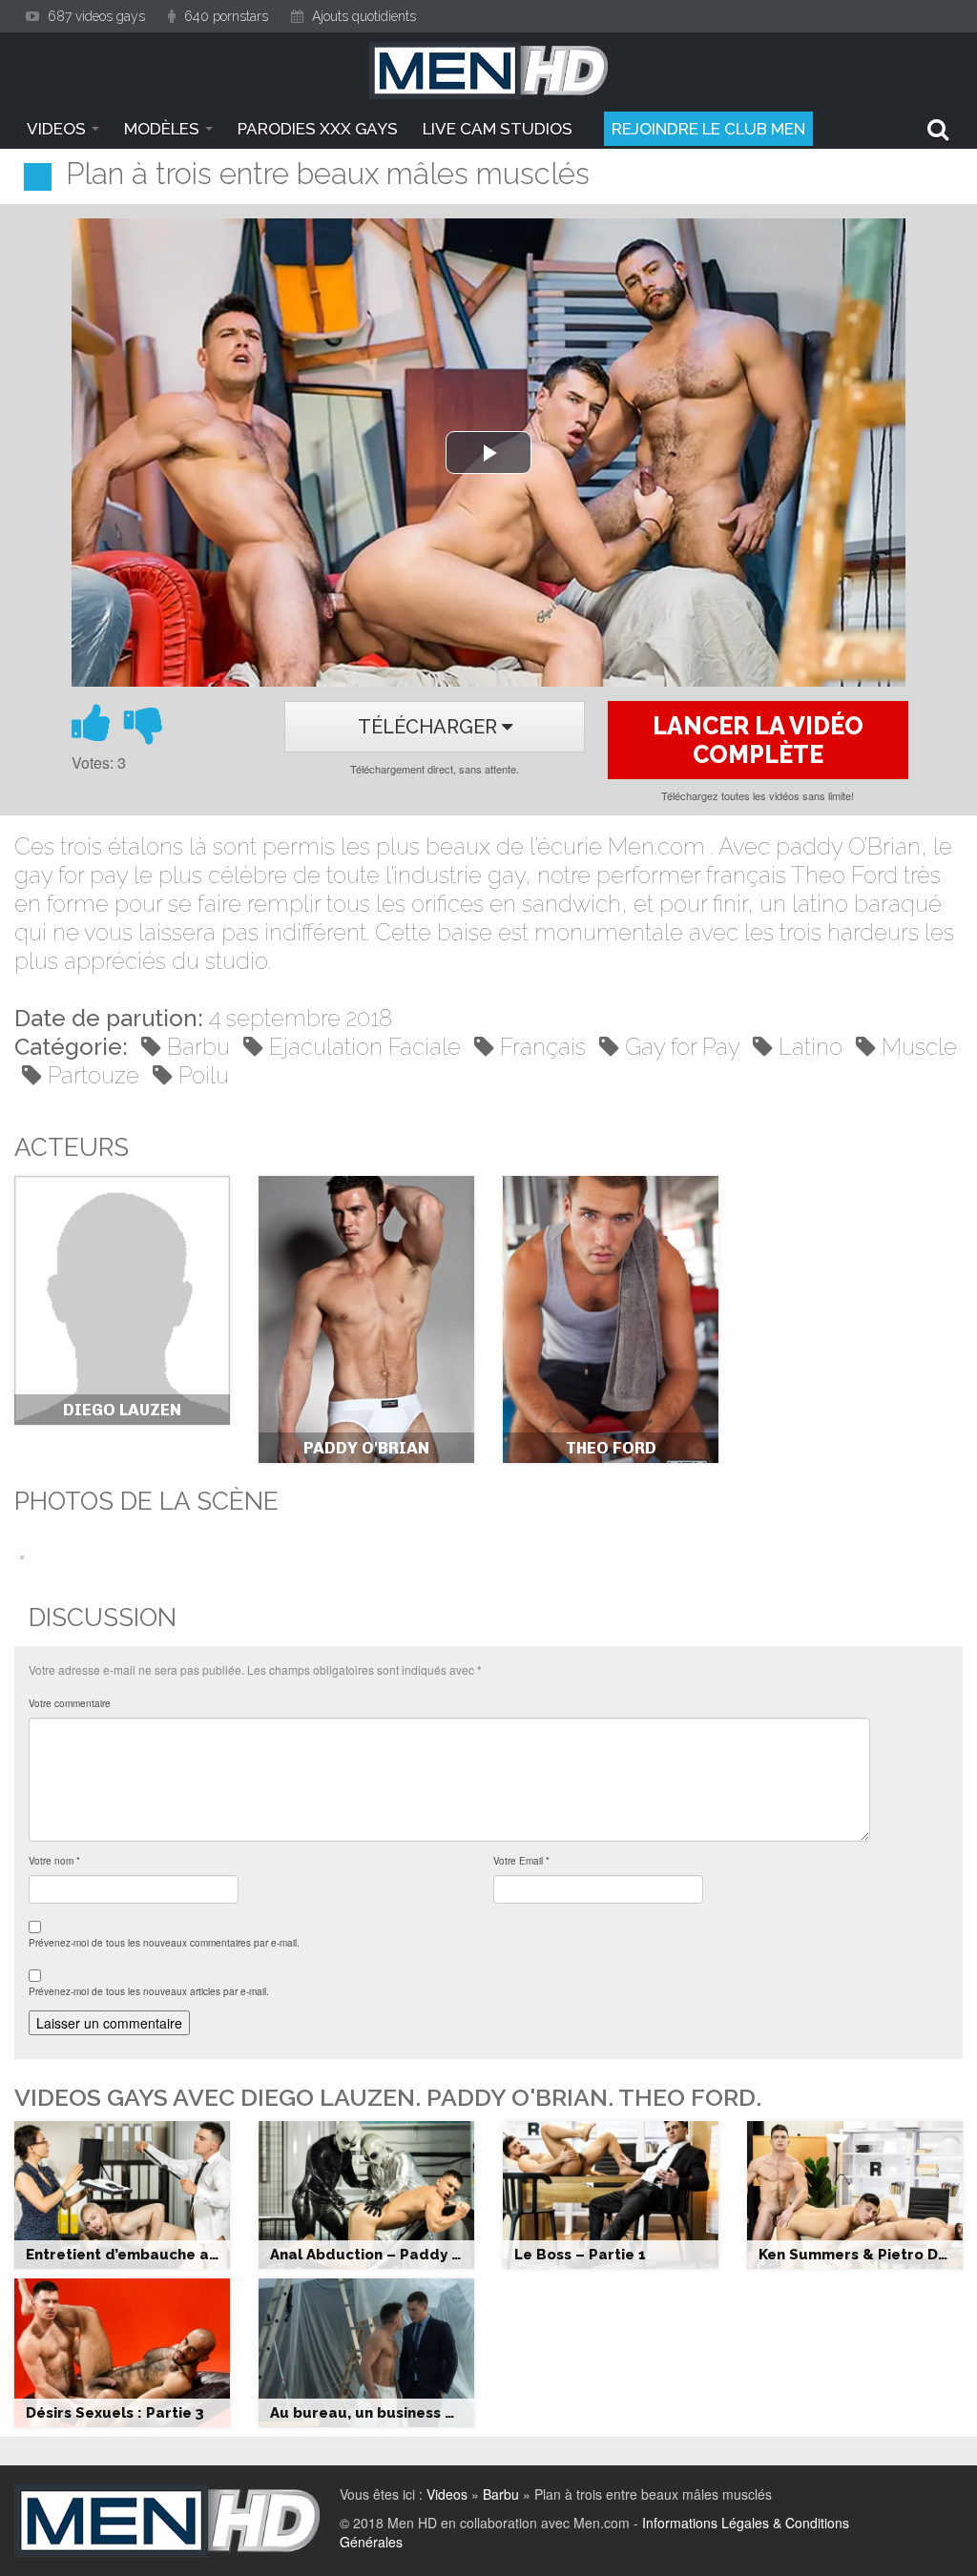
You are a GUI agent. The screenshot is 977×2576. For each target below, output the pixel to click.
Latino (811, 1047)
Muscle (919, 1047)
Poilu (204, 1075)
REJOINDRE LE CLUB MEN (708, 129)
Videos (447, 2494)
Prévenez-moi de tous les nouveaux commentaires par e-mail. (164, 1943)
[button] (20, 1555)
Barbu (198, 1047)
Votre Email (521, 1861)
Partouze (94, 1075)
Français (543, 1047)
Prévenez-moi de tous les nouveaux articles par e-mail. (149, 1991)
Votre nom (54, 1861)
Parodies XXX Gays (318, 129)
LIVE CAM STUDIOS (498, 129)
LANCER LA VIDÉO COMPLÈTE (758, 740)
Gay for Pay (682, 1047)
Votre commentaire (70, 1703)
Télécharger (430, 727)
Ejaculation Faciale (365, 1047)
